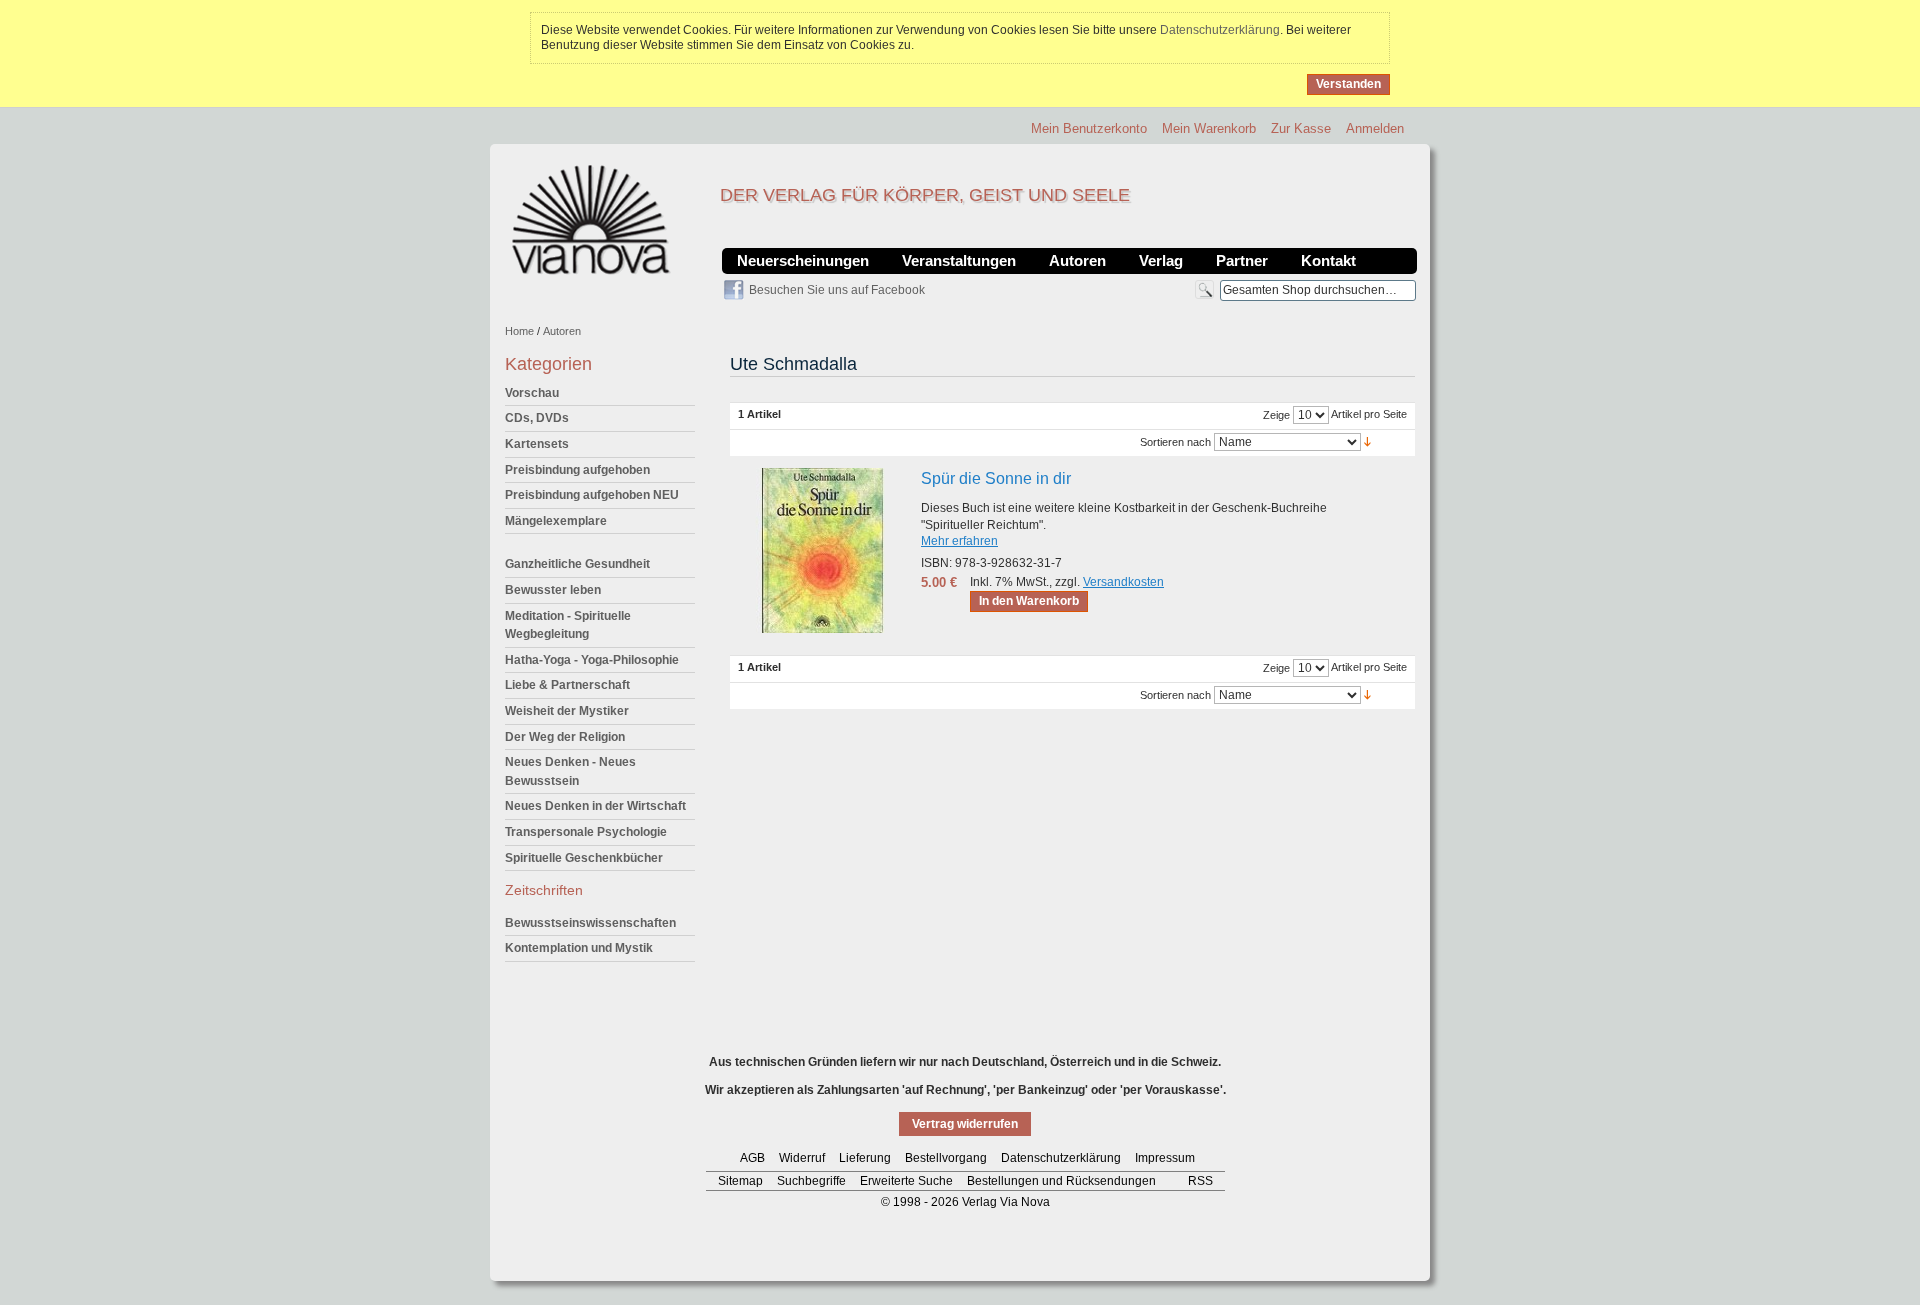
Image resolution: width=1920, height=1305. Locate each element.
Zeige (1276, 415)
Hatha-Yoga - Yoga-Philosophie (592, 660)
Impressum (1165, 1158)
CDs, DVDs (537, 418)
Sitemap (740, 1181)
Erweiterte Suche (906, 1181)
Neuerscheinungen (803, 260)
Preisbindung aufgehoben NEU (592, 495)
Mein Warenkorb (1209, 128)
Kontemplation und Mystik (579, 948)
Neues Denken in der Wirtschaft (595, 806)
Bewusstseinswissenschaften (590, 923)
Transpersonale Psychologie (586, 832)
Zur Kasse (1301, 128)
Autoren (1077, 260)
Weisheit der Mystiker (567, 711)
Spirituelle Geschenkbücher (584, 858)
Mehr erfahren (959, 541)
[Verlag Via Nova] (592, 220)
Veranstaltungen (959, 260)
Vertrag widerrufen (965, 1124)
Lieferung (865, 1158)
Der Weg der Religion (565, 737)
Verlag (1161, 260)
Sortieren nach (1175, 442)
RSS (1200, 1181)
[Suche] (1204, 289)
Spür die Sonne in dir (996, 478)
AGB (752, 1158)
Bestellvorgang (946, 1158)
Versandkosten (1123, 582)
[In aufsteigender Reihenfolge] (1367, 441)
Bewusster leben (553, 590)
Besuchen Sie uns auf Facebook (837, 290)
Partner (1242, 260)
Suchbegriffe (811, 1181)
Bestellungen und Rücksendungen (1061, 1181)
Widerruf (802, 1158)
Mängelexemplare (556, 521)
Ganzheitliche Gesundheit (577, 564)
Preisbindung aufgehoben (577, 470)
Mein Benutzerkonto (1089, 128)
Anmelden (1375, 128)
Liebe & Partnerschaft (567, 685)
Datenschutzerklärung (1220, 30)
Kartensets (537, 444)
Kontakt (1328, 260)
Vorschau (532, 393)
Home (519, 331)
